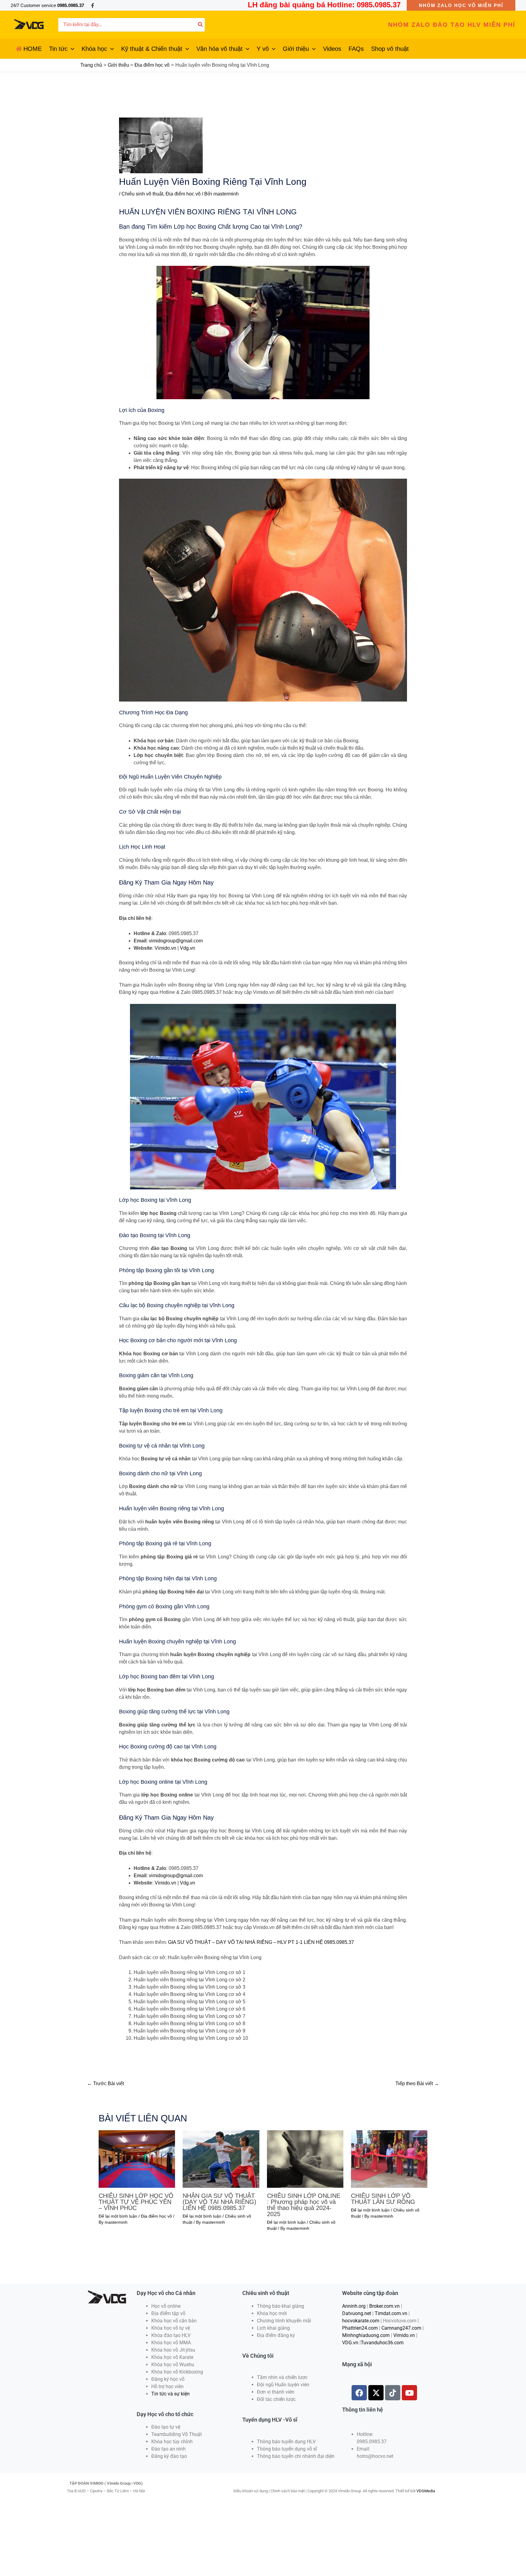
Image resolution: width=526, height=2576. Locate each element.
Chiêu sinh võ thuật (142, 194)
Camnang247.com (401, 2328)
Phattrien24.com (360, 2328)
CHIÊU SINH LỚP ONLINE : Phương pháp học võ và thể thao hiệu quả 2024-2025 (304, 2205)
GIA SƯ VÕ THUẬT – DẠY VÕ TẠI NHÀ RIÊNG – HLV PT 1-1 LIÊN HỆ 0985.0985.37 (261, 1942)
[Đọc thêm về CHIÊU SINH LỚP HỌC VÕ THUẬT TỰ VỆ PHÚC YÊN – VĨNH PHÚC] (137, 2159)
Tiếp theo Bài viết (417, 2083)
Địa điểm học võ (183, 194)
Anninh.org (354, 2306)
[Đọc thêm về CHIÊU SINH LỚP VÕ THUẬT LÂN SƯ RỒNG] (389, 2159)
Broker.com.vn (384, 2306)
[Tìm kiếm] (201, 25)
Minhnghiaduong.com (366, 2335)
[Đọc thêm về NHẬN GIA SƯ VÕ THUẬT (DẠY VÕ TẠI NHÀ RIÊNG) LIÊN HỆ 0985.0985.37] (221, 2159)
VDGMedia (426, 2491)
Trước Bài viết (105, 2083)
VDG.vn (350, 2343)
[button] (461, 5)
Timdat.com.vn (391, 2313)
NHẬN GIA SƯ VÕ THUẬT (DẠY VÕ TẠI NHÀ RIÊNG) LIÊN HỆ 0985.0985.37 (219, 2202)
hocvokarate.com (361, 2321)
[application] (71, 49)
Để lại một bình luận (118, 2216)
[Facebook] (93, 5)
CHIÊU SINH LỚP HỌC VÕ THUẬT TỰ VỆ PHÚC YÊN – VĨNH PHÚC (136, 2202)
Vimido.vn (165, 948)
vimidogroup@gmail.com (176, 941)
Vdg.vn (188, 948)
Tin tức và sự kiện (170, 2394)
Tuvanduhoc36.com (382, 2343)
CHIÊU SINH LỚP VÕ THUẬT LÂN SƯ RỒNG (383, 2199)
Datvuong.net (357, 2313)
